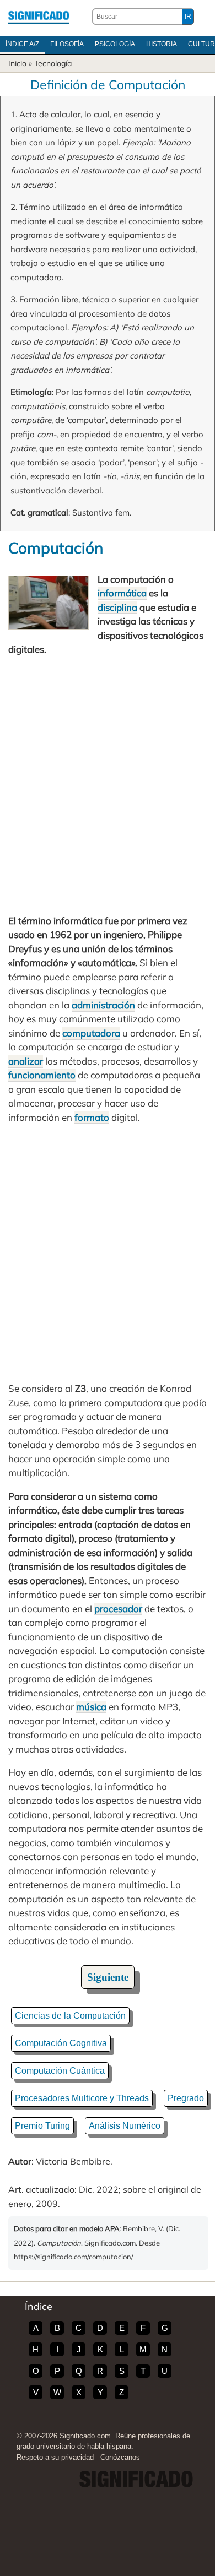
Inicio (17, 63)
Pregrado (186, 2098)
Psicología (115, 44)
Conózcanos (120, 2457)
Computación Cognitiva (61, 2043)
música (91, 1707)
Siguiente (108, 1977)
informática (122, 593)
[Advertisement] (108, 785)
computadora (91, 1033)
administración (103, 1005)
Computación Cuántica (60, 2071)
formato (92, 1117)
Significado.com (39, 17)
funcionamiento (42, 1075)
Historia (162, 44)
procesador (118, 1609)
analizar (26, 1061)
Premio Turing (42, 2126)
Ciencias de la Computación (70, 2016)
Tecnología (53, 63)
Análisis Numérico (125, 2126)
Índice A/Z (22, 44)
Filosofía (67, 44)
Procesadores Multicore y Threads (82, 2098)
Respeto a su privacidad (55, 2457)
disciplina (117, 607)
